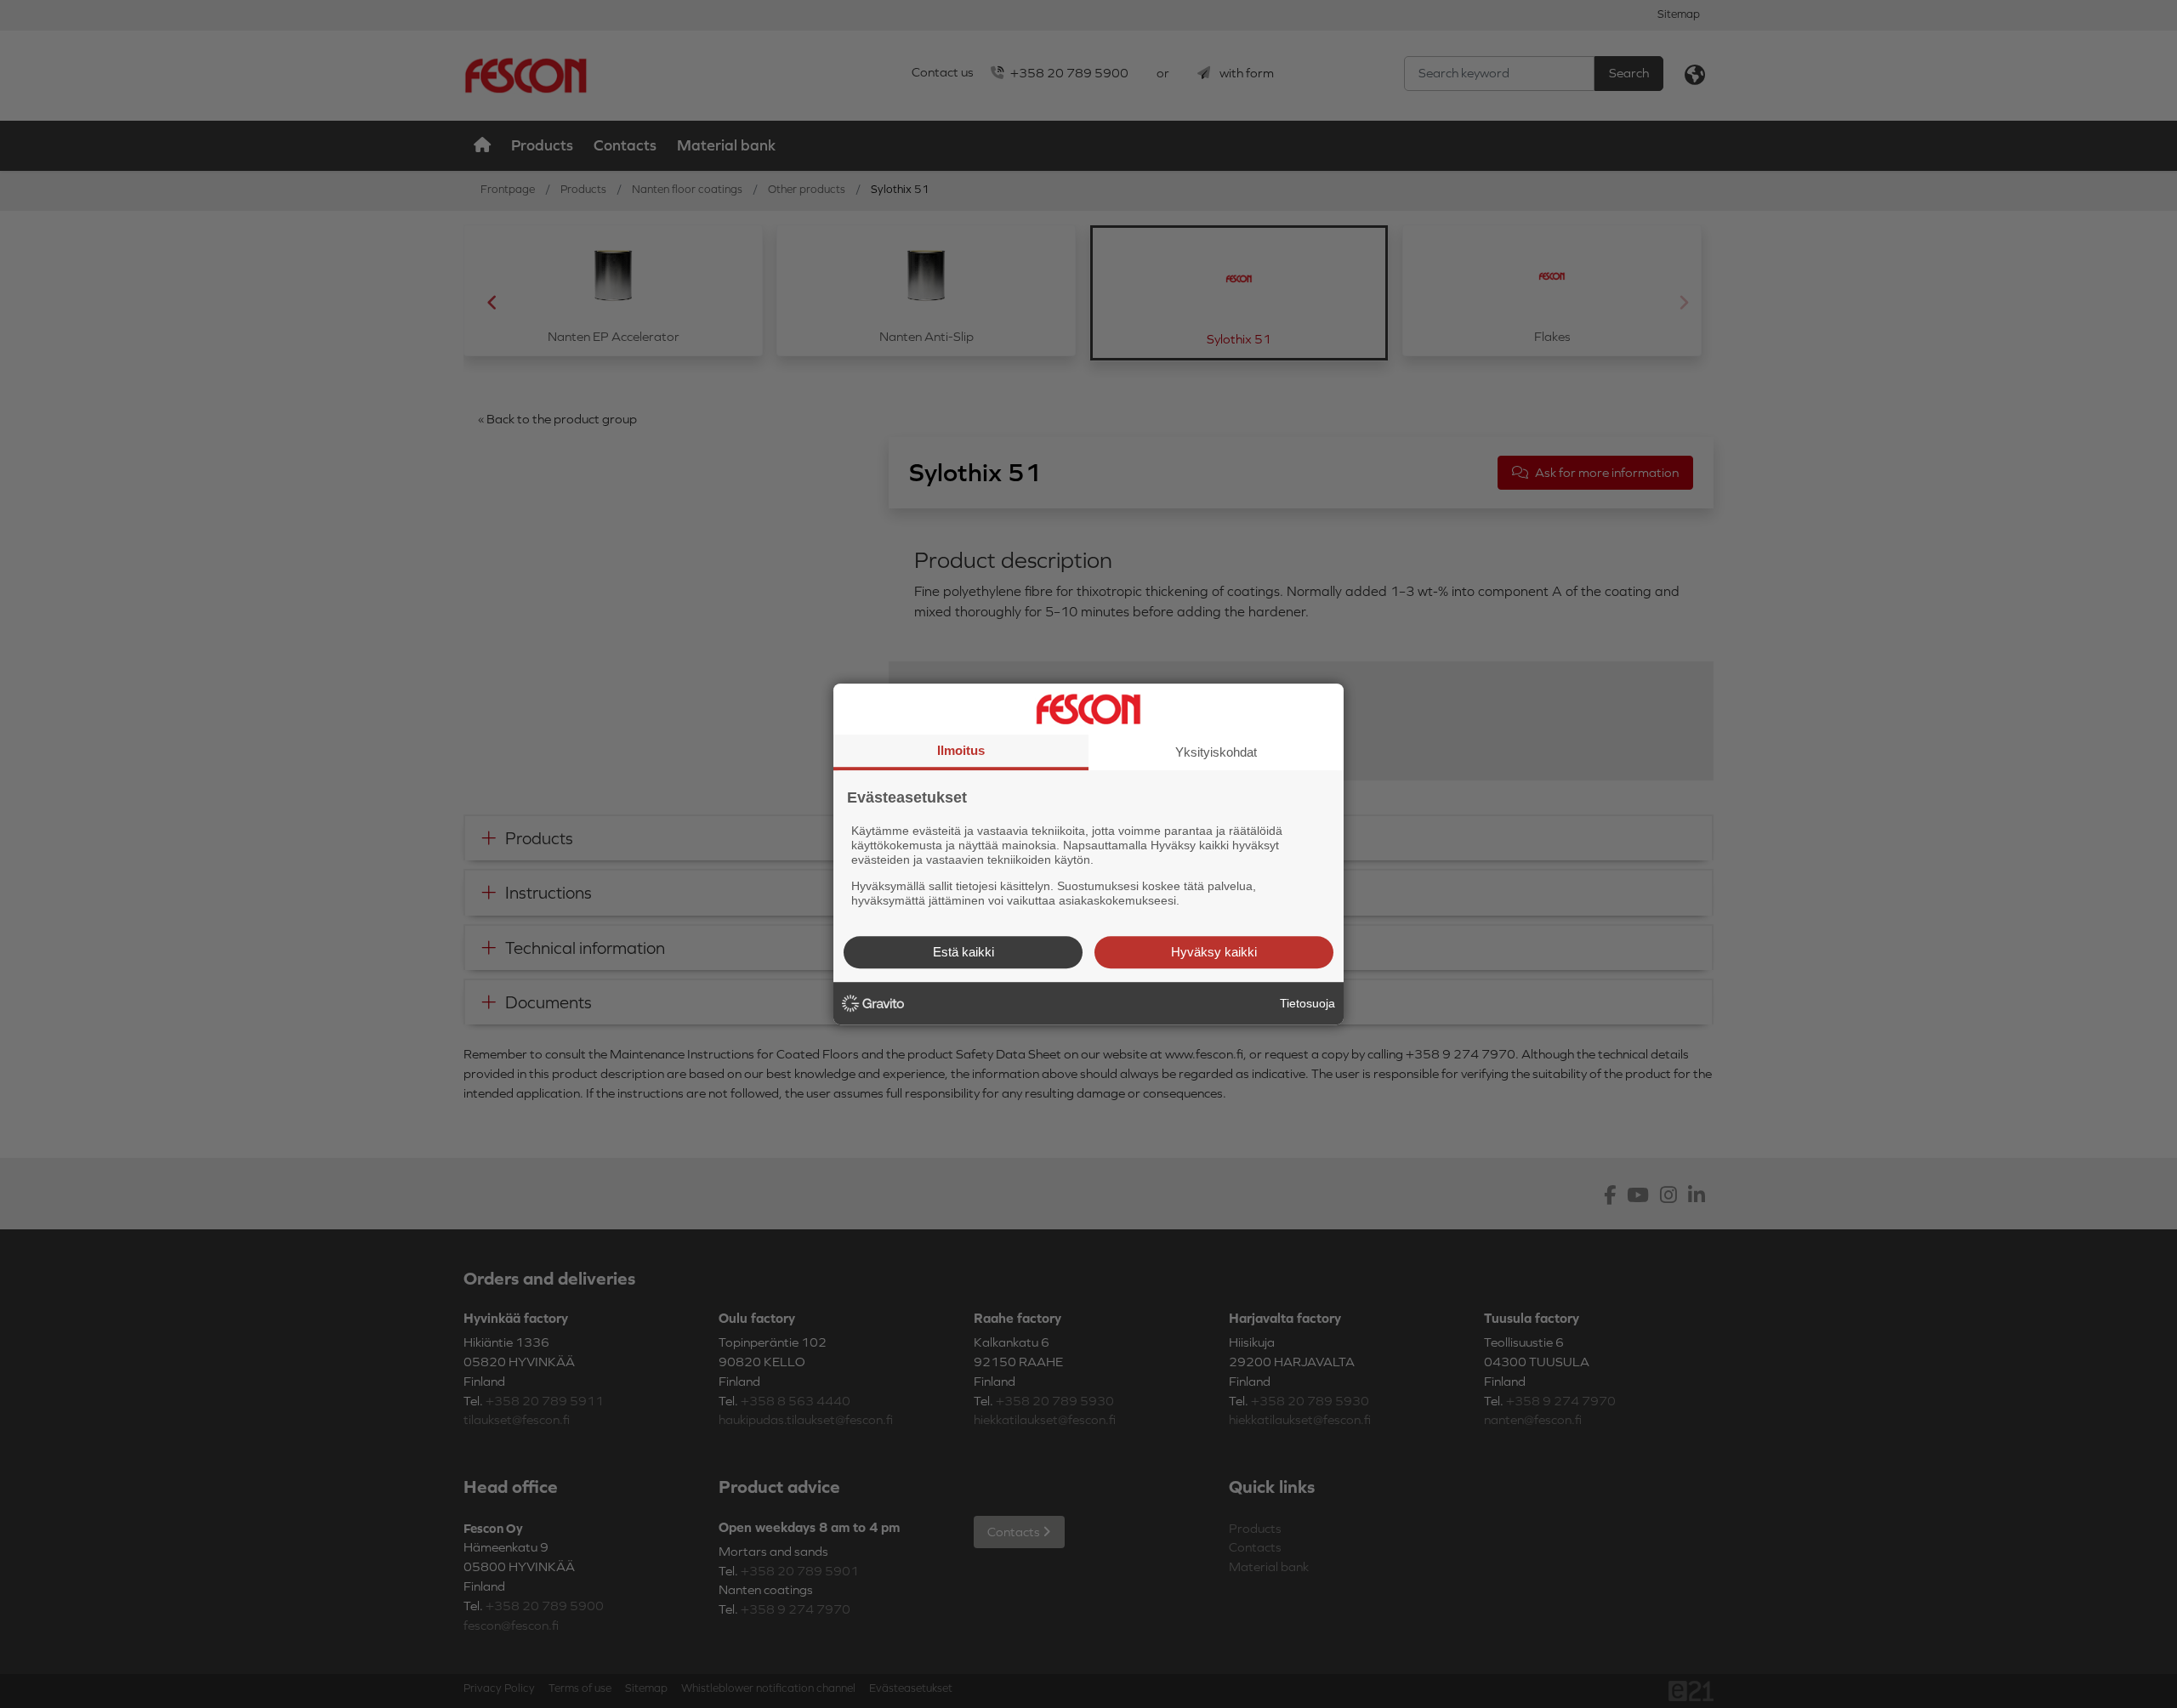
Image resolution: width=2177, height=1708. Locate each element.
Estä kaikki (963, 952)
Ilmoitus (961, 750)
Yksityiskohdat (1216, 752)
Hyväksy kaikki (1214, 952)
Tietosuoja (1307, 1003)
